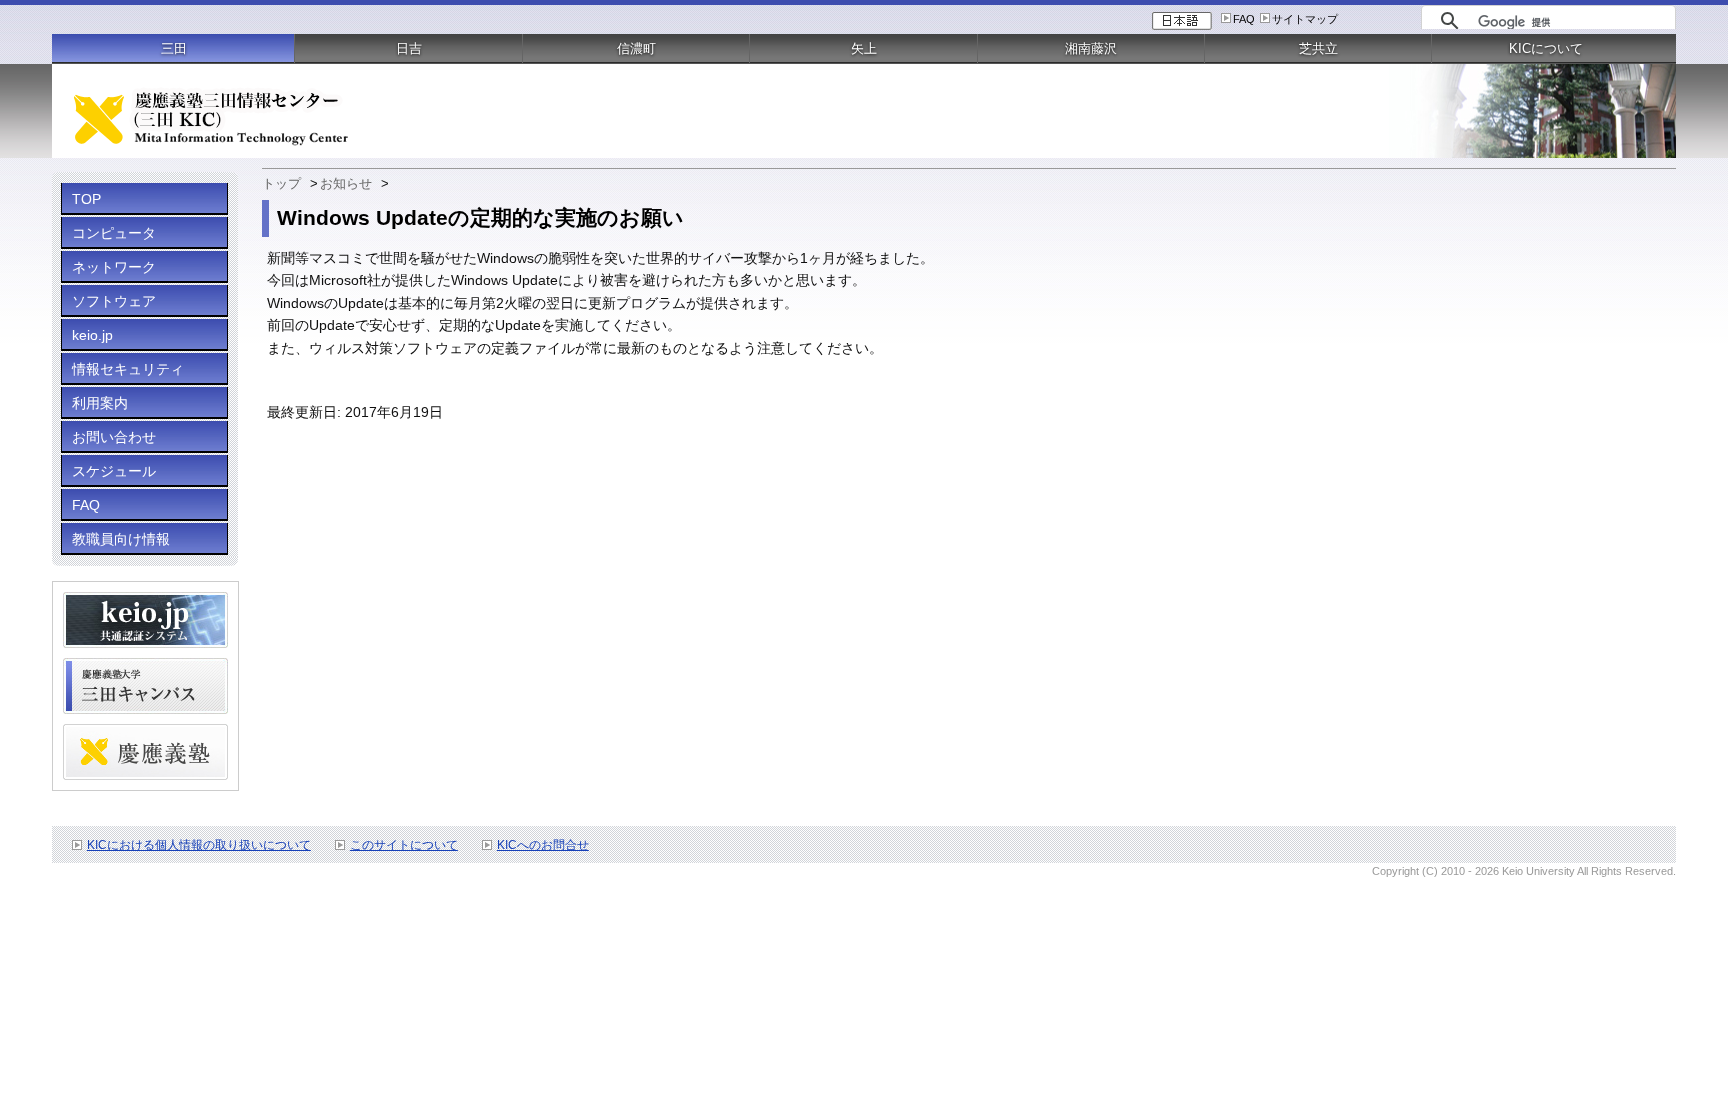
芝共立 (1318, 48)
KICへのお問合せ (543, 845)
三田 (174, 48)
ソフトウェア (114, 301)
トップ (281, 183)
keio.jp (92, 335)
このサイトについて (404, 845)
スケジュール (114, 471)
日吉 (409, 48)
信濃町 (636, 48)
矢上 (864, 48)
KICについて (1546, 48)
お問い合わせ (114, 437)
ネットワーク (114, 267)
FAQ (1244, 19)
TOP (86, 199)
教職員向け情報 (121, 539)
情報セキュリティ (128, 369)
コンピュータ (114, 233)
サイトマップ (1305, 19)
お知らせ (346, 183)
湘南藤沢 (1091, 48)
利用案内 (100, 403)
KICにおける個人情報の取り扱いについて (199, 845)
